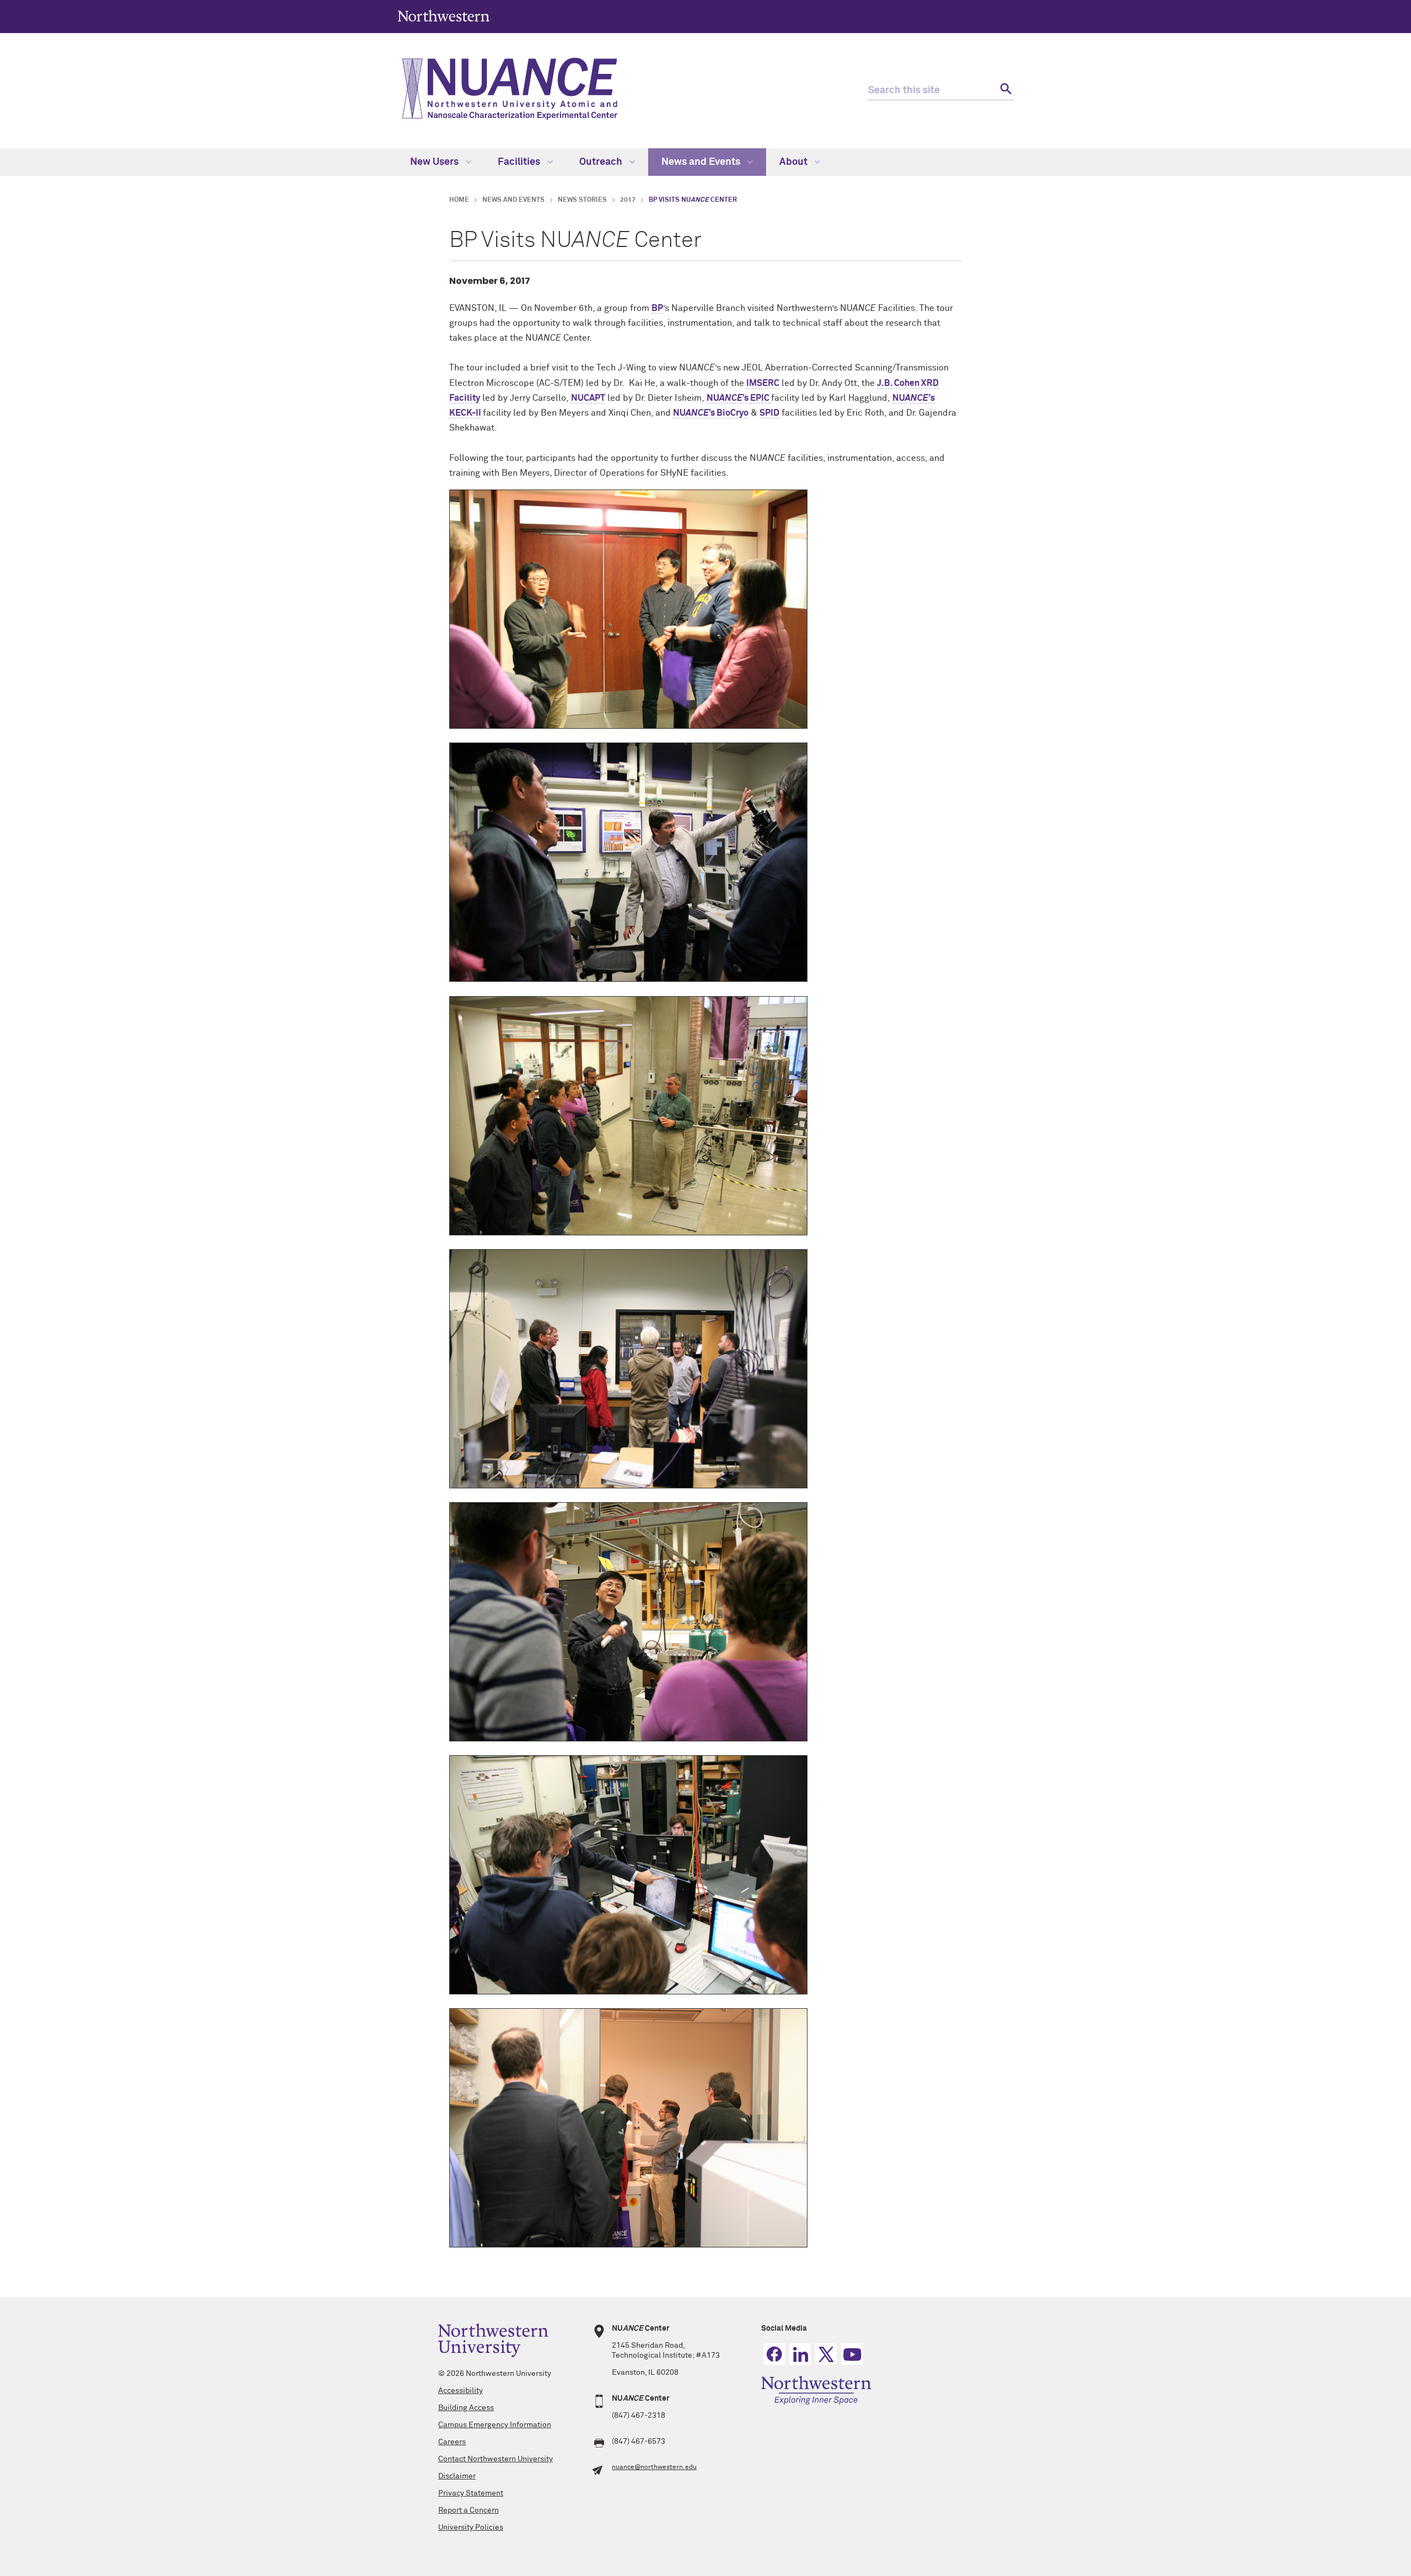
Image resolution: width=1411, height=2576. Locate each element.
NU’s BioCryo (711, 413)
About (795, 162)
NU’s (728, 398)
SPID (769, 413)
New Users (435, 162)
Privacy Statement (471, 2493)
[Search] (1005, 91)
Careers (452, 2442)
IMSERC (763, 383)
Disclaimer (457, 2476)
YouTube (852, 2354)
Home (459, 200)
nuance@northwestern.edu (654, 2467)
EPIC (760, 398)
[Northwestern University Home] (444, 16)
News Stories (582, 200)
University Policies (471, 2527)
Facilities (520, 162)
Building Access (466, 2408)
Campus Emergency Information (495, 2425)
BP (657, 308)
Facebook (774, 2354)
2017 (628, 200)
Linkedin (800, 2354)
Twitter (826, 2354)
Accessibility (461, 2391)
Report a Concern (468, 2510)
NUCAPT (588, 398)
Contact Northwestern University (496, 2459)
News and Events (702, 162)
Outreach (602, 162)
